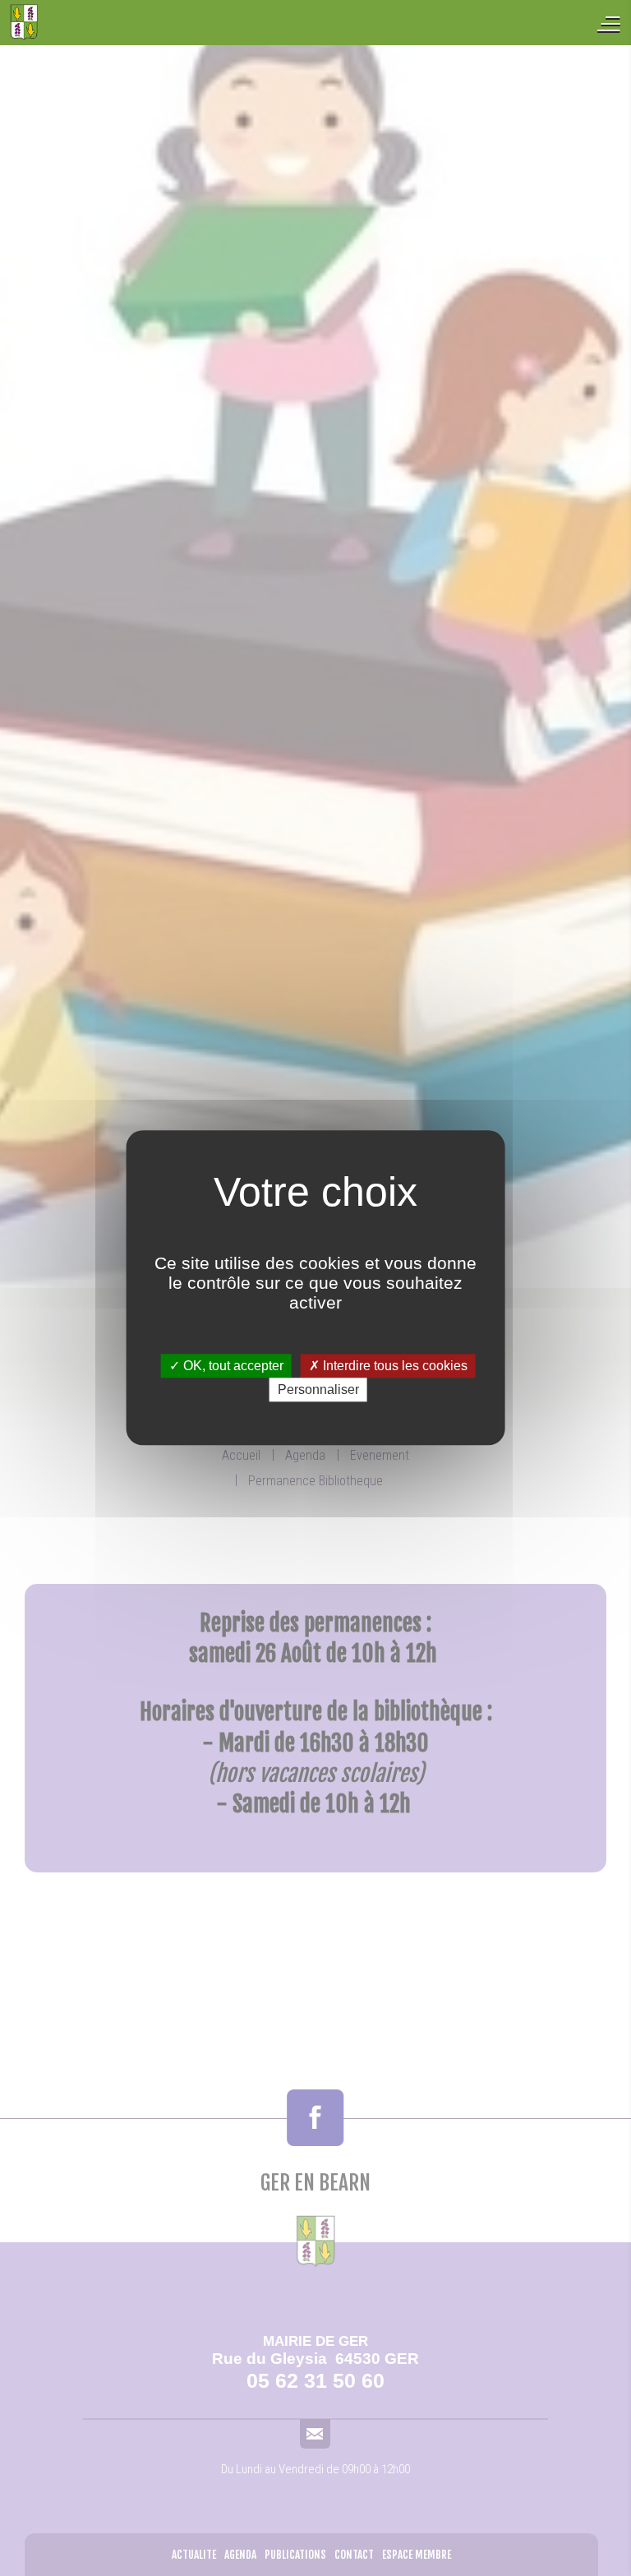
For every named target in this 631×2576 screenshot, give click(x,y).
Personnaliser (318, 1390)
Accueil (107, 23)
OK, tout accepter (232, 1366)
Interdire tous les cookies (394, 1366)
